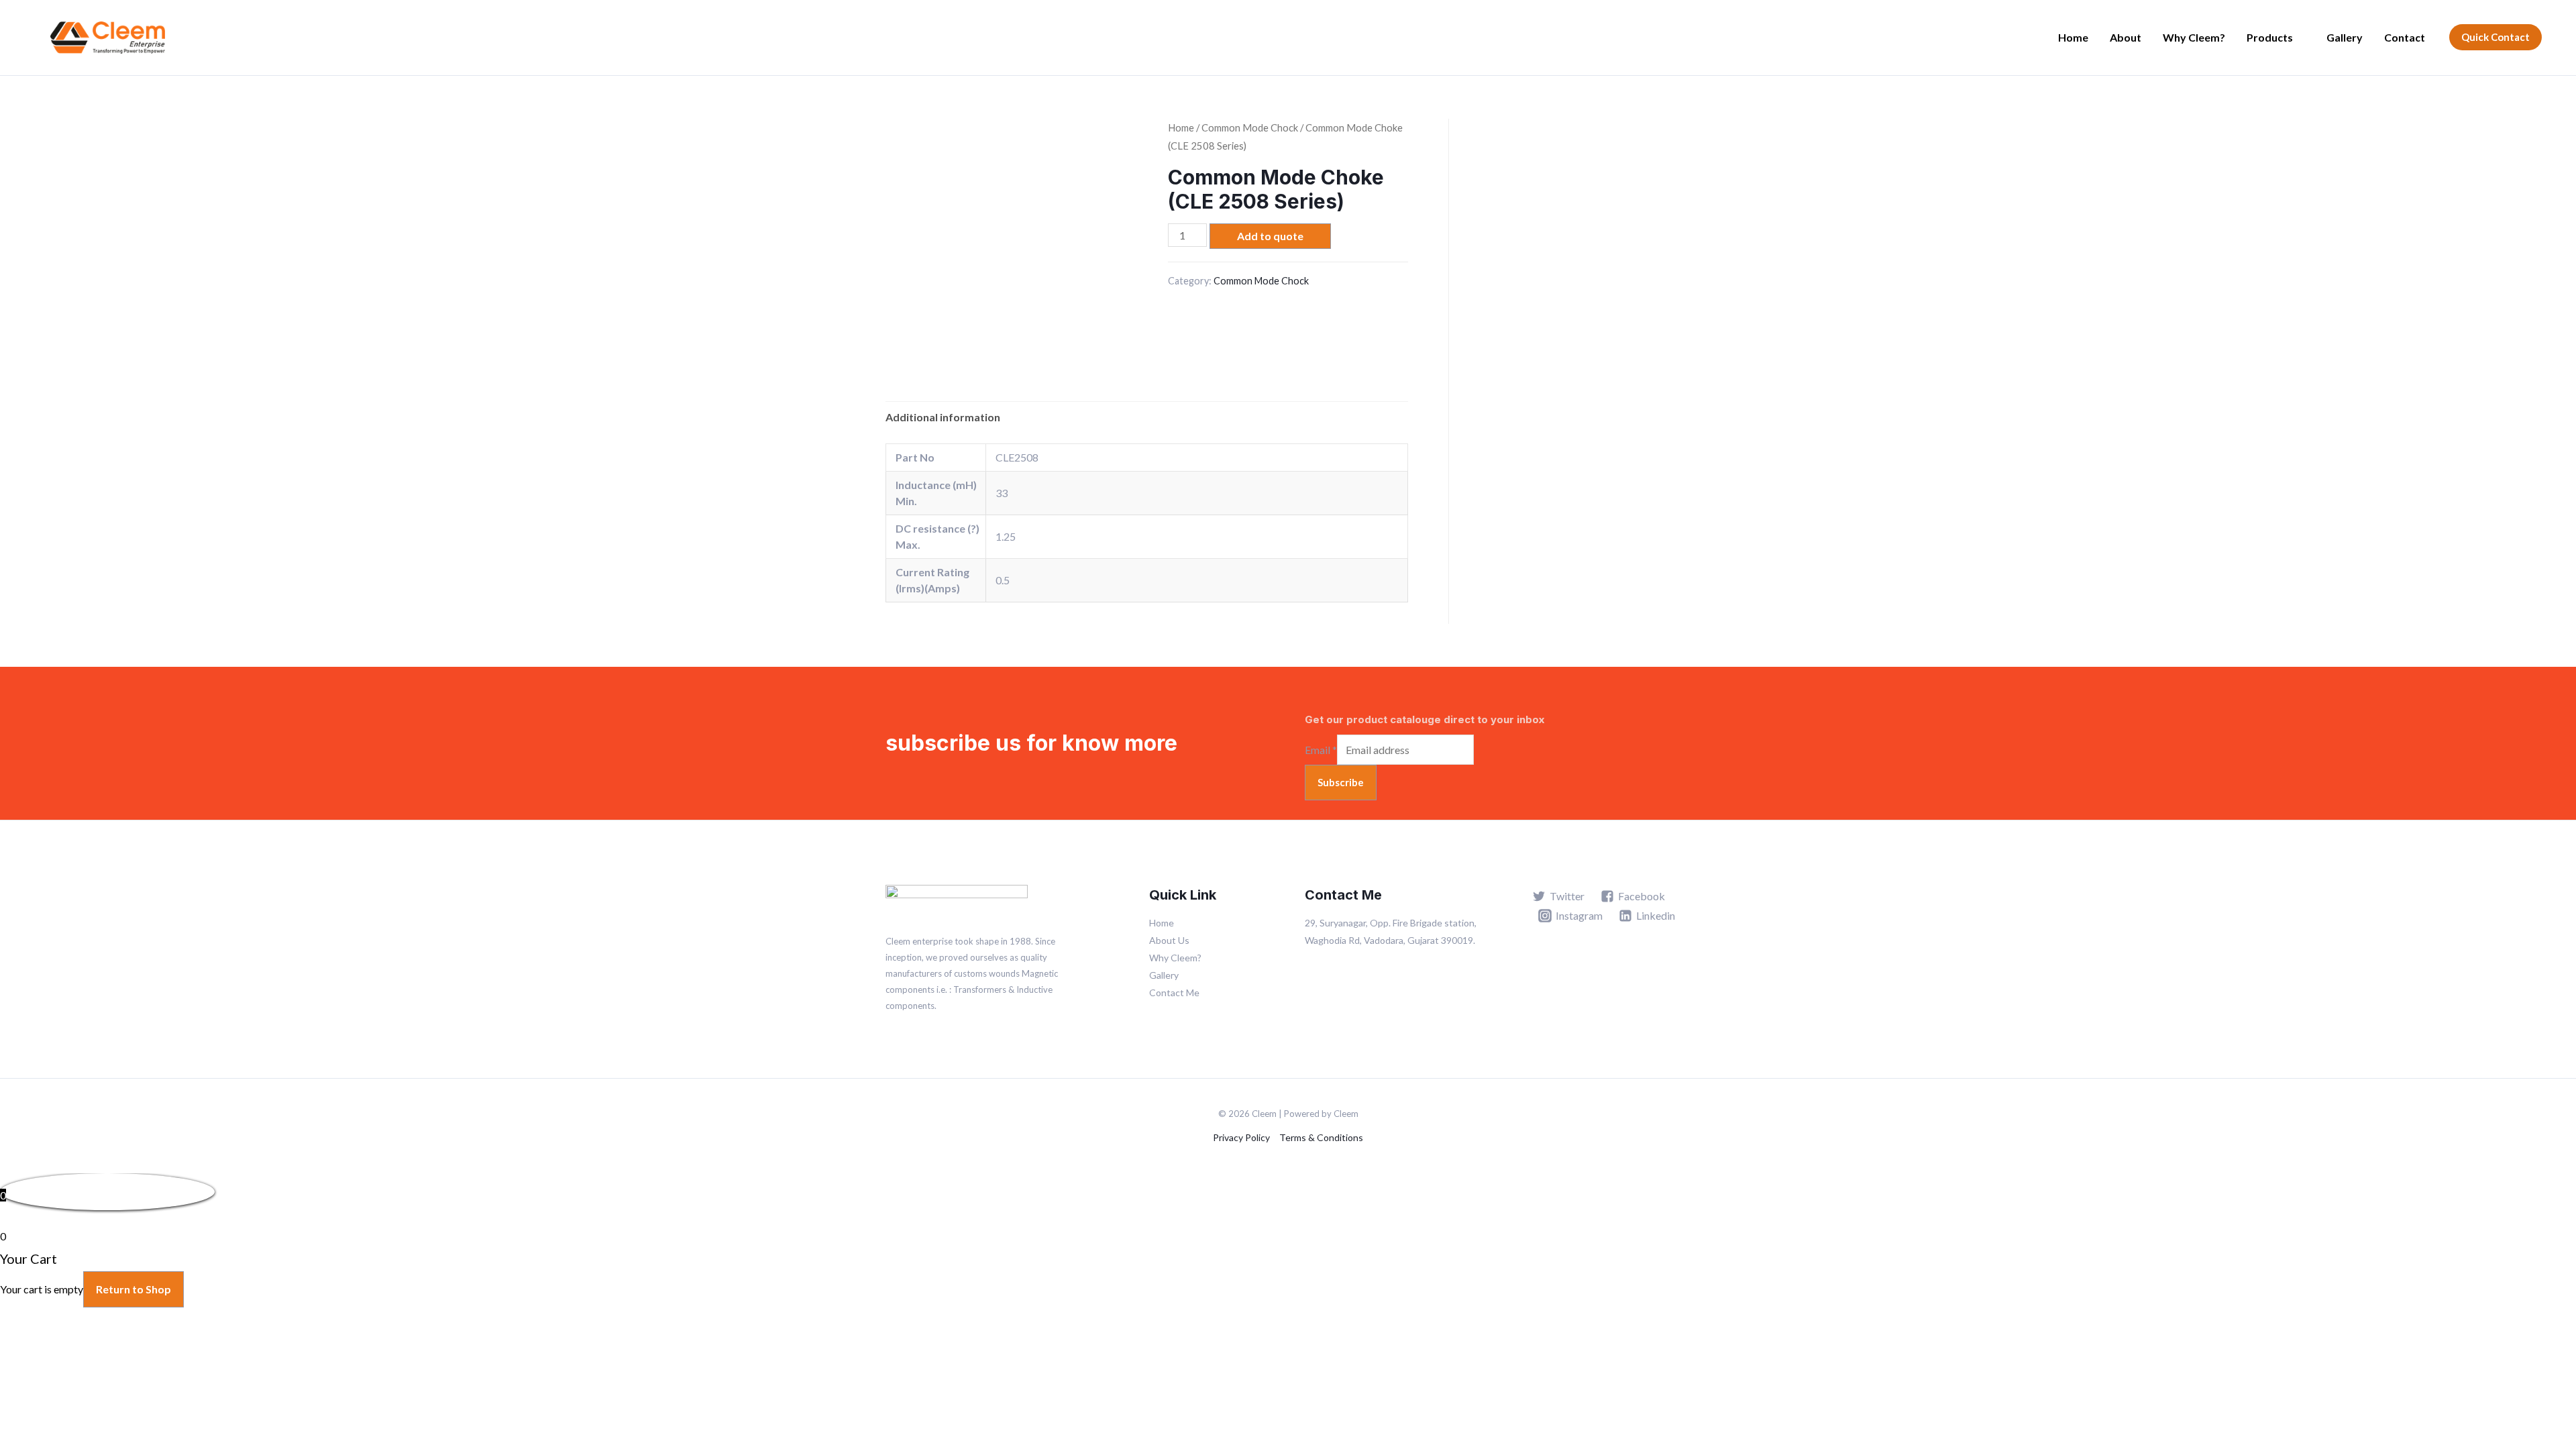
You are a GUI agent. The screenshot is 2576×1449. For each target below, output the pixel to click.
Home (2073, 37)
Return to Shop (133, 1289)
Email (1321, 750)
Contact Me (1174, 992)
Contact (2405, 37)
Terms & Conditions (1321, 1137)
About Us (1169, 940)
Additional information (943, 417)
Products (2270, 37)
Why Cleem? (2194, 37)
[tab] (943, 417)
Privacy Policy (1241, 1137)
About (2126, 37)
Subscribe (1341, 782)
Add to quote (1270, 236)
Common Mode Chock (1250, 127)
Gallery (2345, 37)
